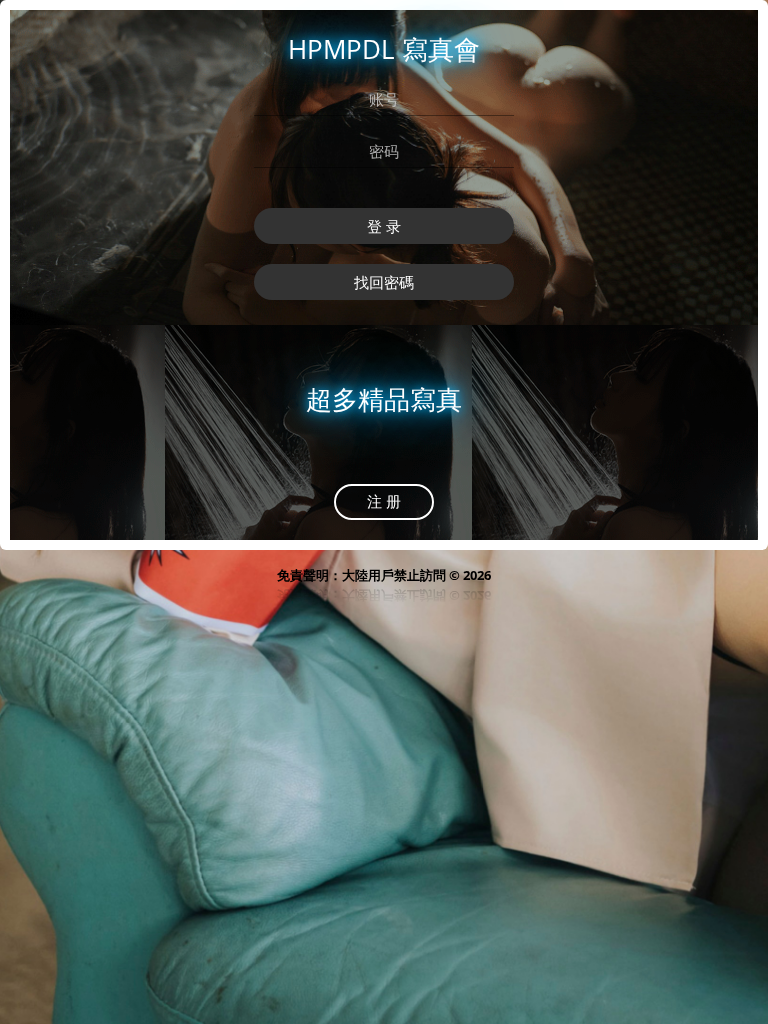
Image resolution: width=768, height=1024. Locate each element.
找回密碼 (384, 282)
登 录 (384, 226)
